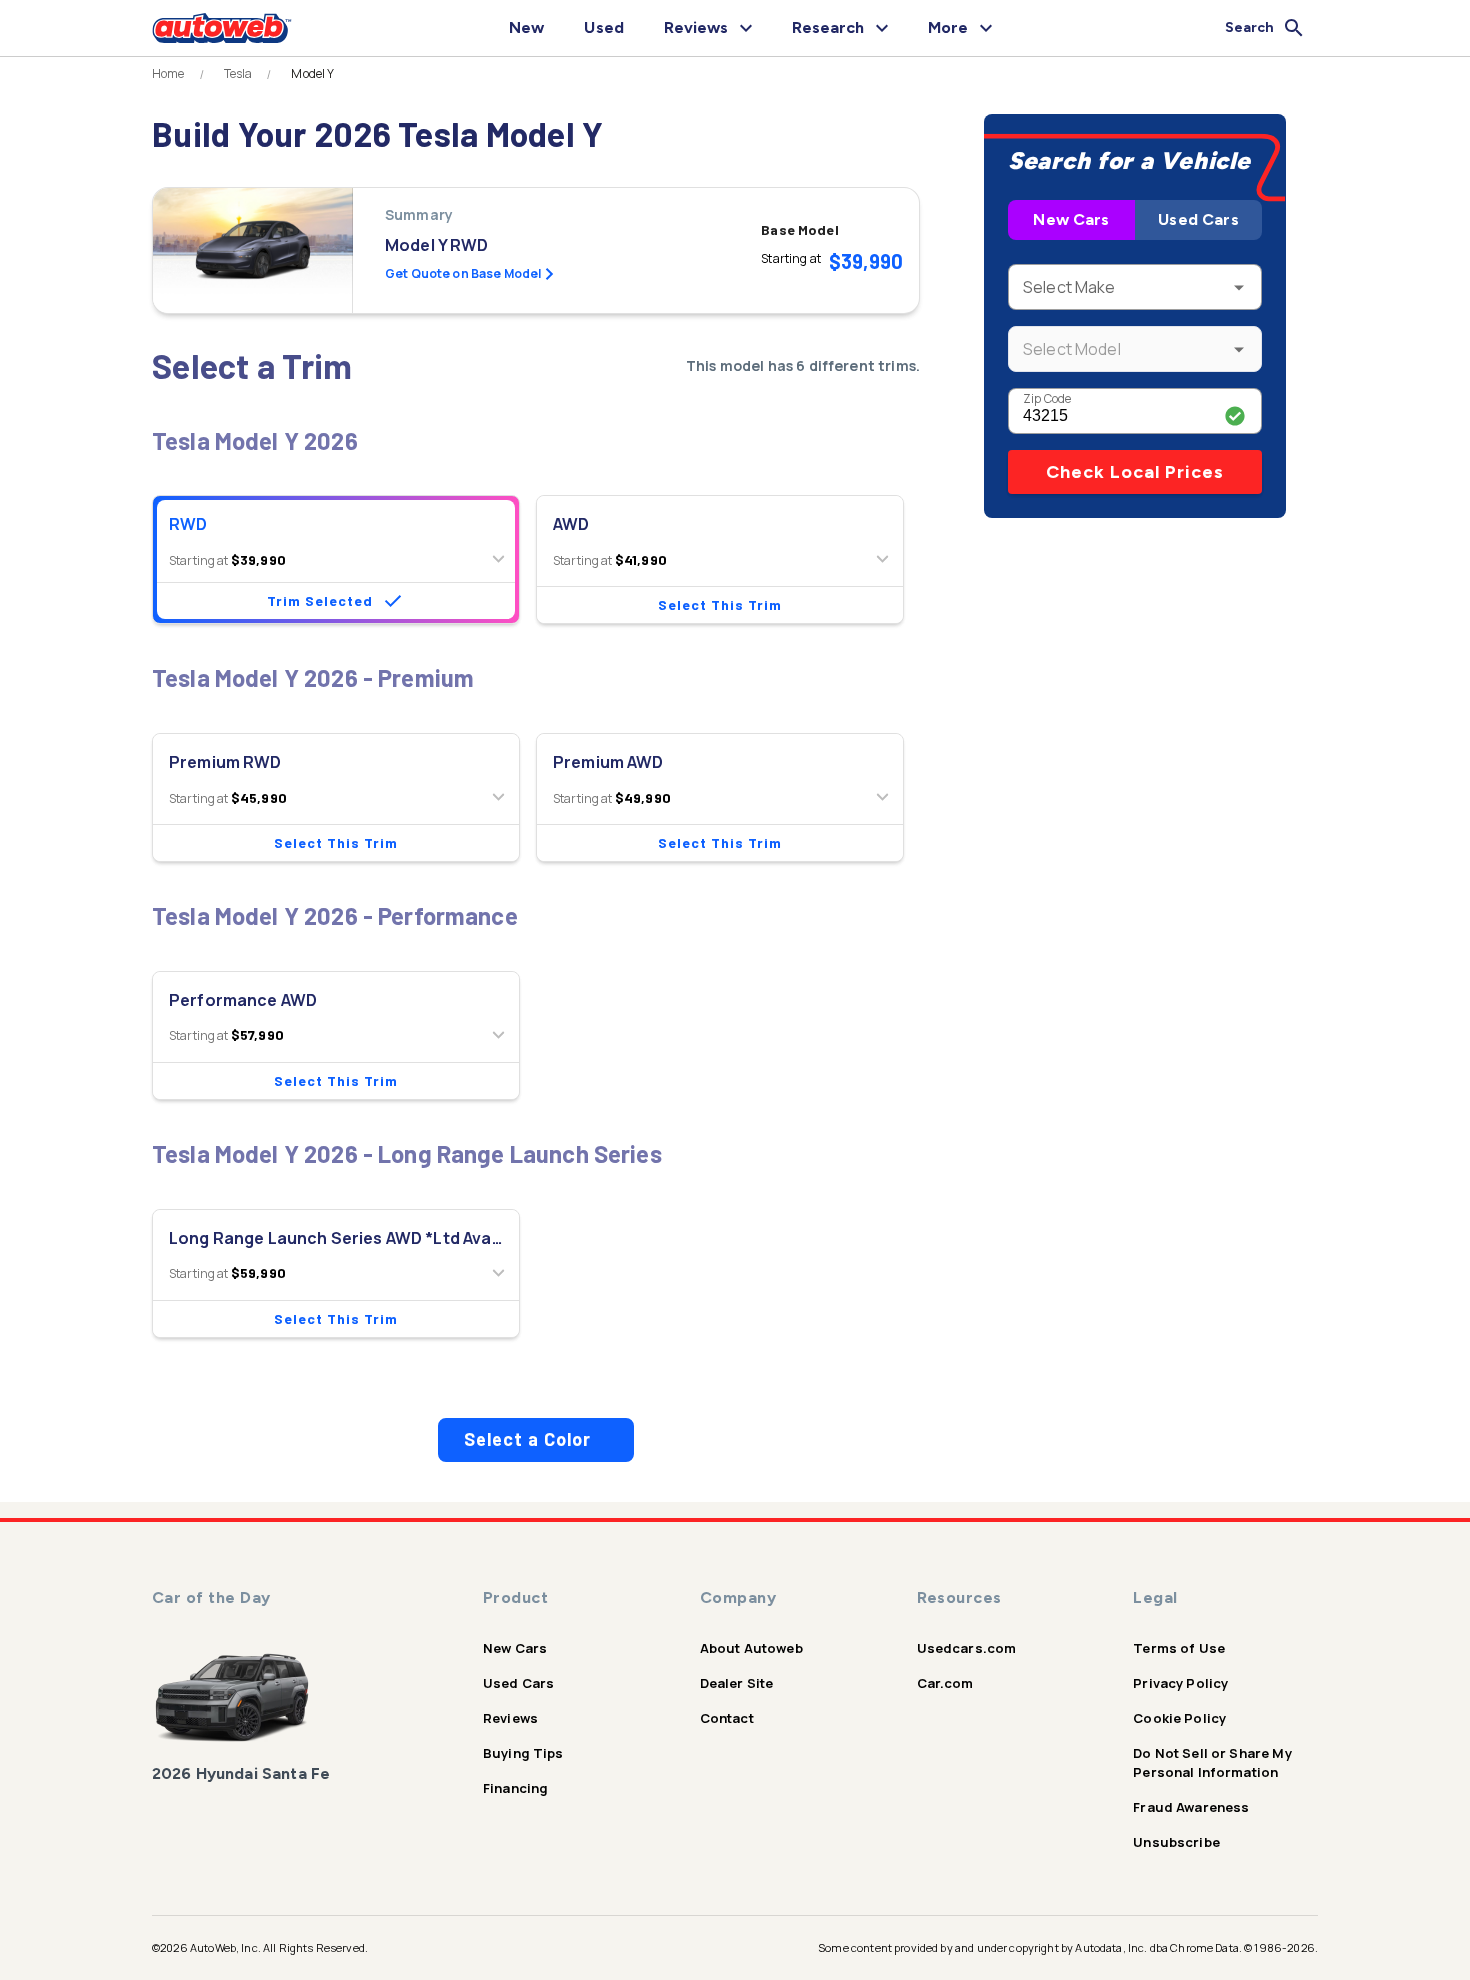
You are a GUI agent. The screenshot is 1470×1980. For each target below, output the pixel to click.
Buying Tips (523, 1753)
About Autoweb (751, 1648)
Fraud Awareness (1191, 1807)
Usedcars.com (967, 1648)
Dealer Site (737, 1683)
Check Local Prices (1135, 472)
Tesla (238, 74)
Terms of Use (1179, 1648)
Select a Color (527, 1439)
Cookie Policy (1179, 1718)
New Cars (1071, 219)
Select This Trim (720, 604)
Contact (727, 1718)
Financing (515, 1788)
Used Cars (1198, 219)
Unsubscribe (1176, 1842)
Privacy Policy (1180, 1683)
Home (168, 74)
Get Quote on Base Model (463, 273)
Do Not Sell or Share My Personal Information (1212, 1762)
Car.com (945, 1683)
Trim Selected (320, 600)
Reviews (510, 1718)
